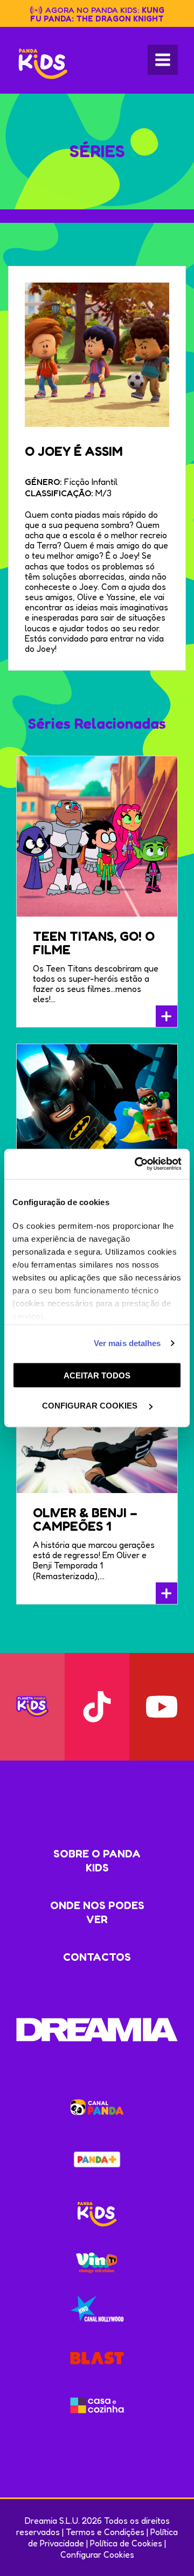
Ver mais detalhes (127, 1343)
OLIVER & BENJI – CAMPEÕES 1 (85, 1519)
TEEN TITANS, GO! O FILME (94, 943)
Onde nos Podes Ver (97, 1912)
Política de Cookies (126, 2543)
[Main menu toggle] (163, 60)
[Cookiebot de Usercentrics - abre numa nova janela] (137, 1164)
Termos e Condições (105, 2532)
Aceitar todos (97, 1375)
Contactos (97, 1957)
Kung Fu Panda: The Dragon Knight (97, 14)
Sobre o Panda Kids (97, 1861)
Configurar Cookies (97, 2554)
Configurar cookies (91, 1406)
